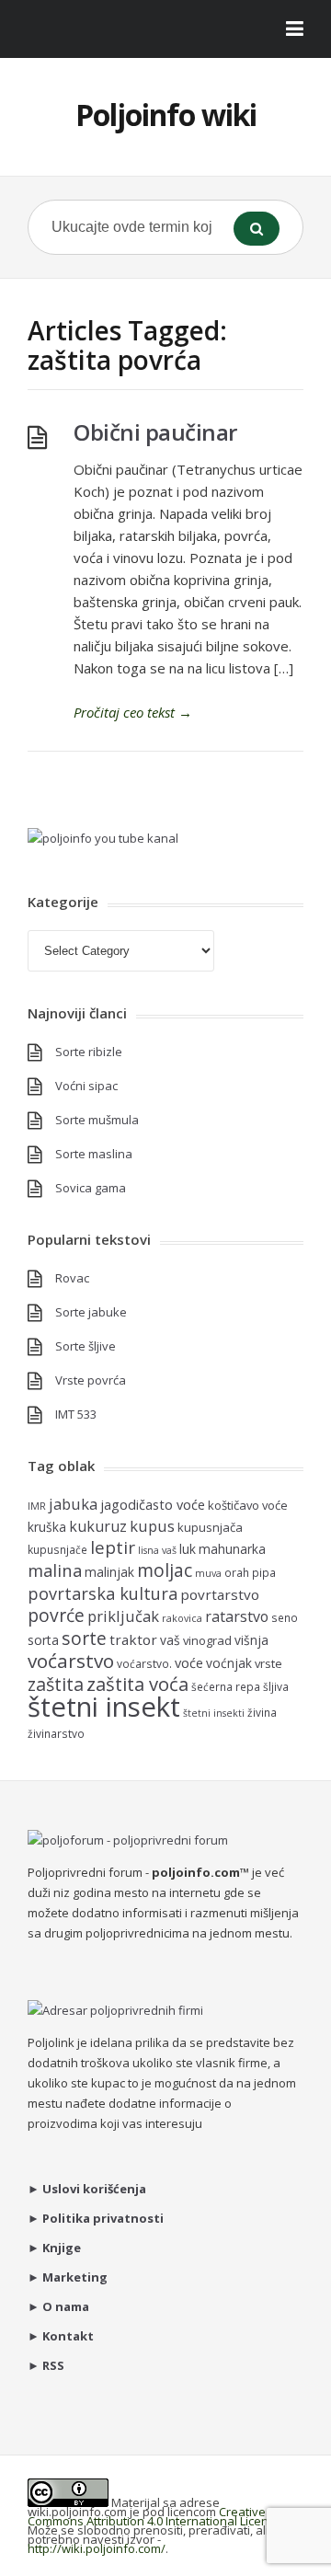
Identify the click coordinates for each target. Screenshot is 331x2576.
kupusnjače (57, 1549)
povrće (56, 1615)
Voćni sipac (86, 1086)
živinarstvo (56, 1733)
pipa (264, 1572)
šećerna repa (226, 1686)
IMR (37, 1506)
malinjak (109, 1572)
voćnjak (229, 1663)
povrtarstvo (220, 1594)
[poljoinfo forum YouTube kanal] (103, 838)
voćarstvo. (144, 1663)
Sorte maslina (94, 1154)
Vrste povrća (91, 1380)
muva (208, 1573)
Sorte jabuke (91, 1312)
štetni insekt (104, 1707)
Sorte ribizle (89, 1052)
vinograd (207, 1640)
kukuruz (98, 1526)
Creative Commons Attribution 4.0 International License (155, 2516)
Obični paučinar (155, 432)
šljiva (276, 1686)
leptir (113, 1547)
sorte (84, 1638)
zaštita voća (137, 1684)
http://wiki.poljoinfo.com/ (97, 2548)
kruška (47, 1527)
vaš (170, 1640)
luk (188, 1549)
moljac (165, 1570)
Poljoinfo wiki (166, 115)
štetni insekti (214, 1713)
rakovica (182, 1618)
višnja (251, 1640)
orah (237, 1572)
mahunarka (232, 1549)
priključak (123, 1616)
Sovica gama (91, 1188)
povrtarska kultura (103, 1593)
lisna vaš (157, 1550)
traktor (133, 1639)
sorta (43, 1640)
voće (189, 1662)
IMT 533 (76, 1414)
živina (262, 1712)
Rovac (72, 1278)
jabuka (73, 1504)
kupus (152, 1526)
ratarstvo (237, 1616)
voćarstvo (71, 1661)
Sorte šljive (86, 1346)
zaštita (56, 1684)
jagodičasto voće (153, 1504)
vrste (268, 1663)
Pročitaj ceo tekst (133, 712)
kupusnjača (210, 1527)
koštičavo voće (248, 1505)
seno (285, 1617)
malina (55, 1570)
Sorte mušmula (97, 1120)
